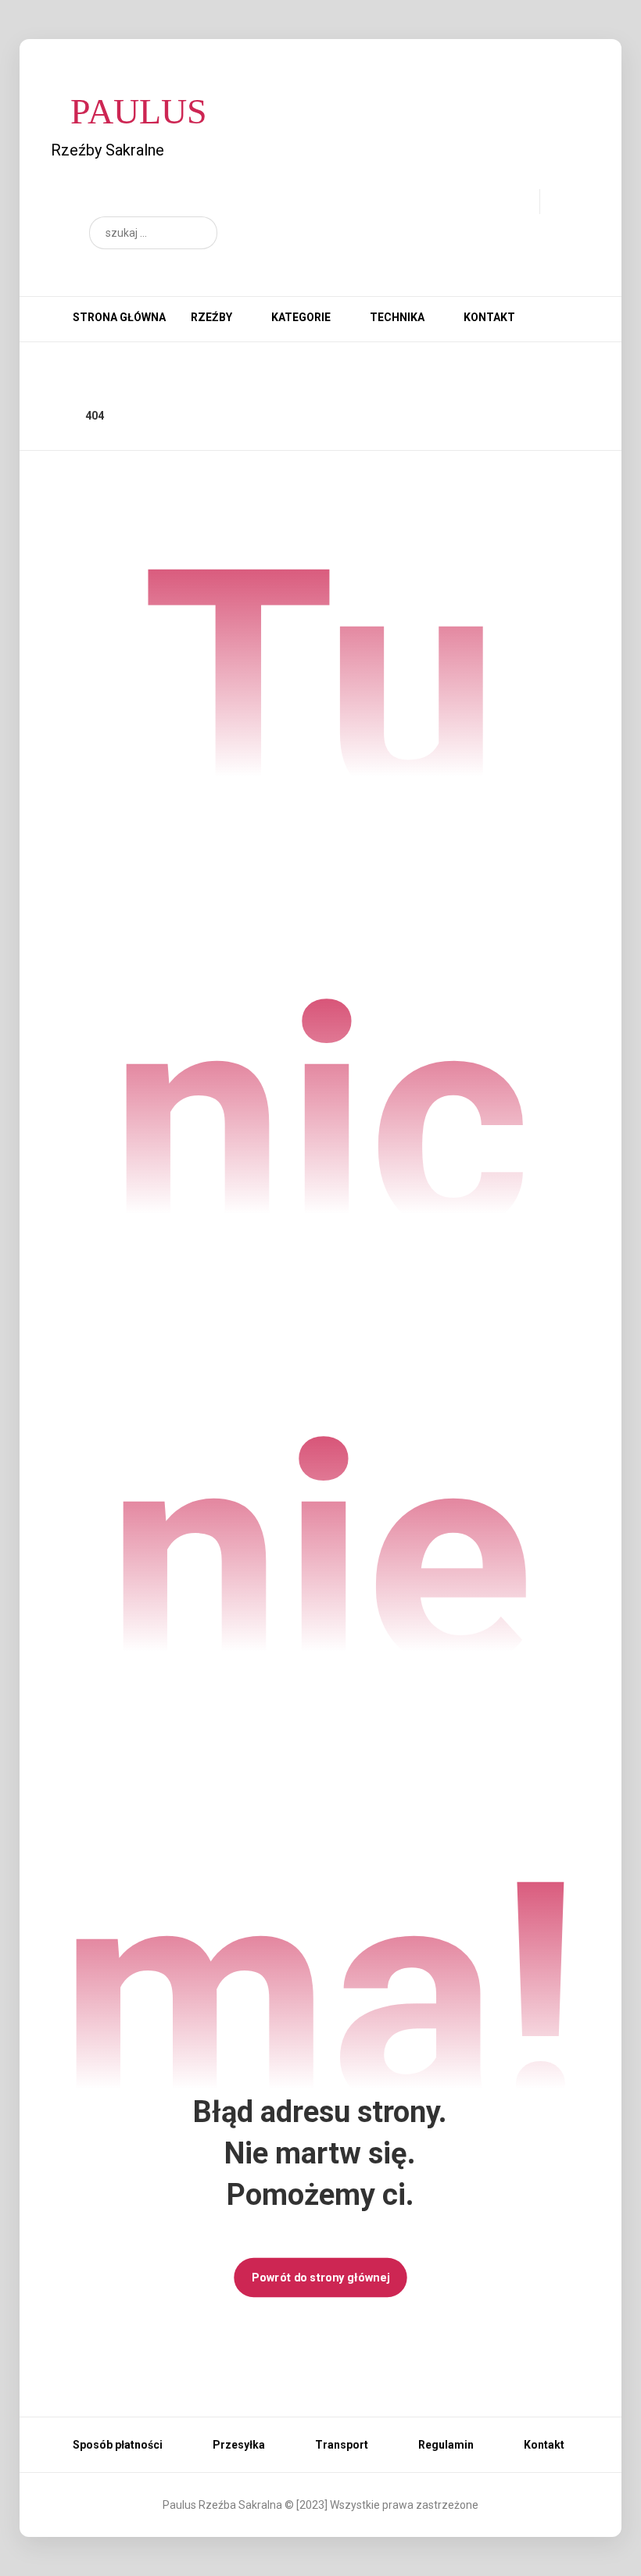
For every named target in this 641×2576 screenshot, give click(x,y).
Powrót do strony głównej (320, 2277)
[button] (198, 233)
